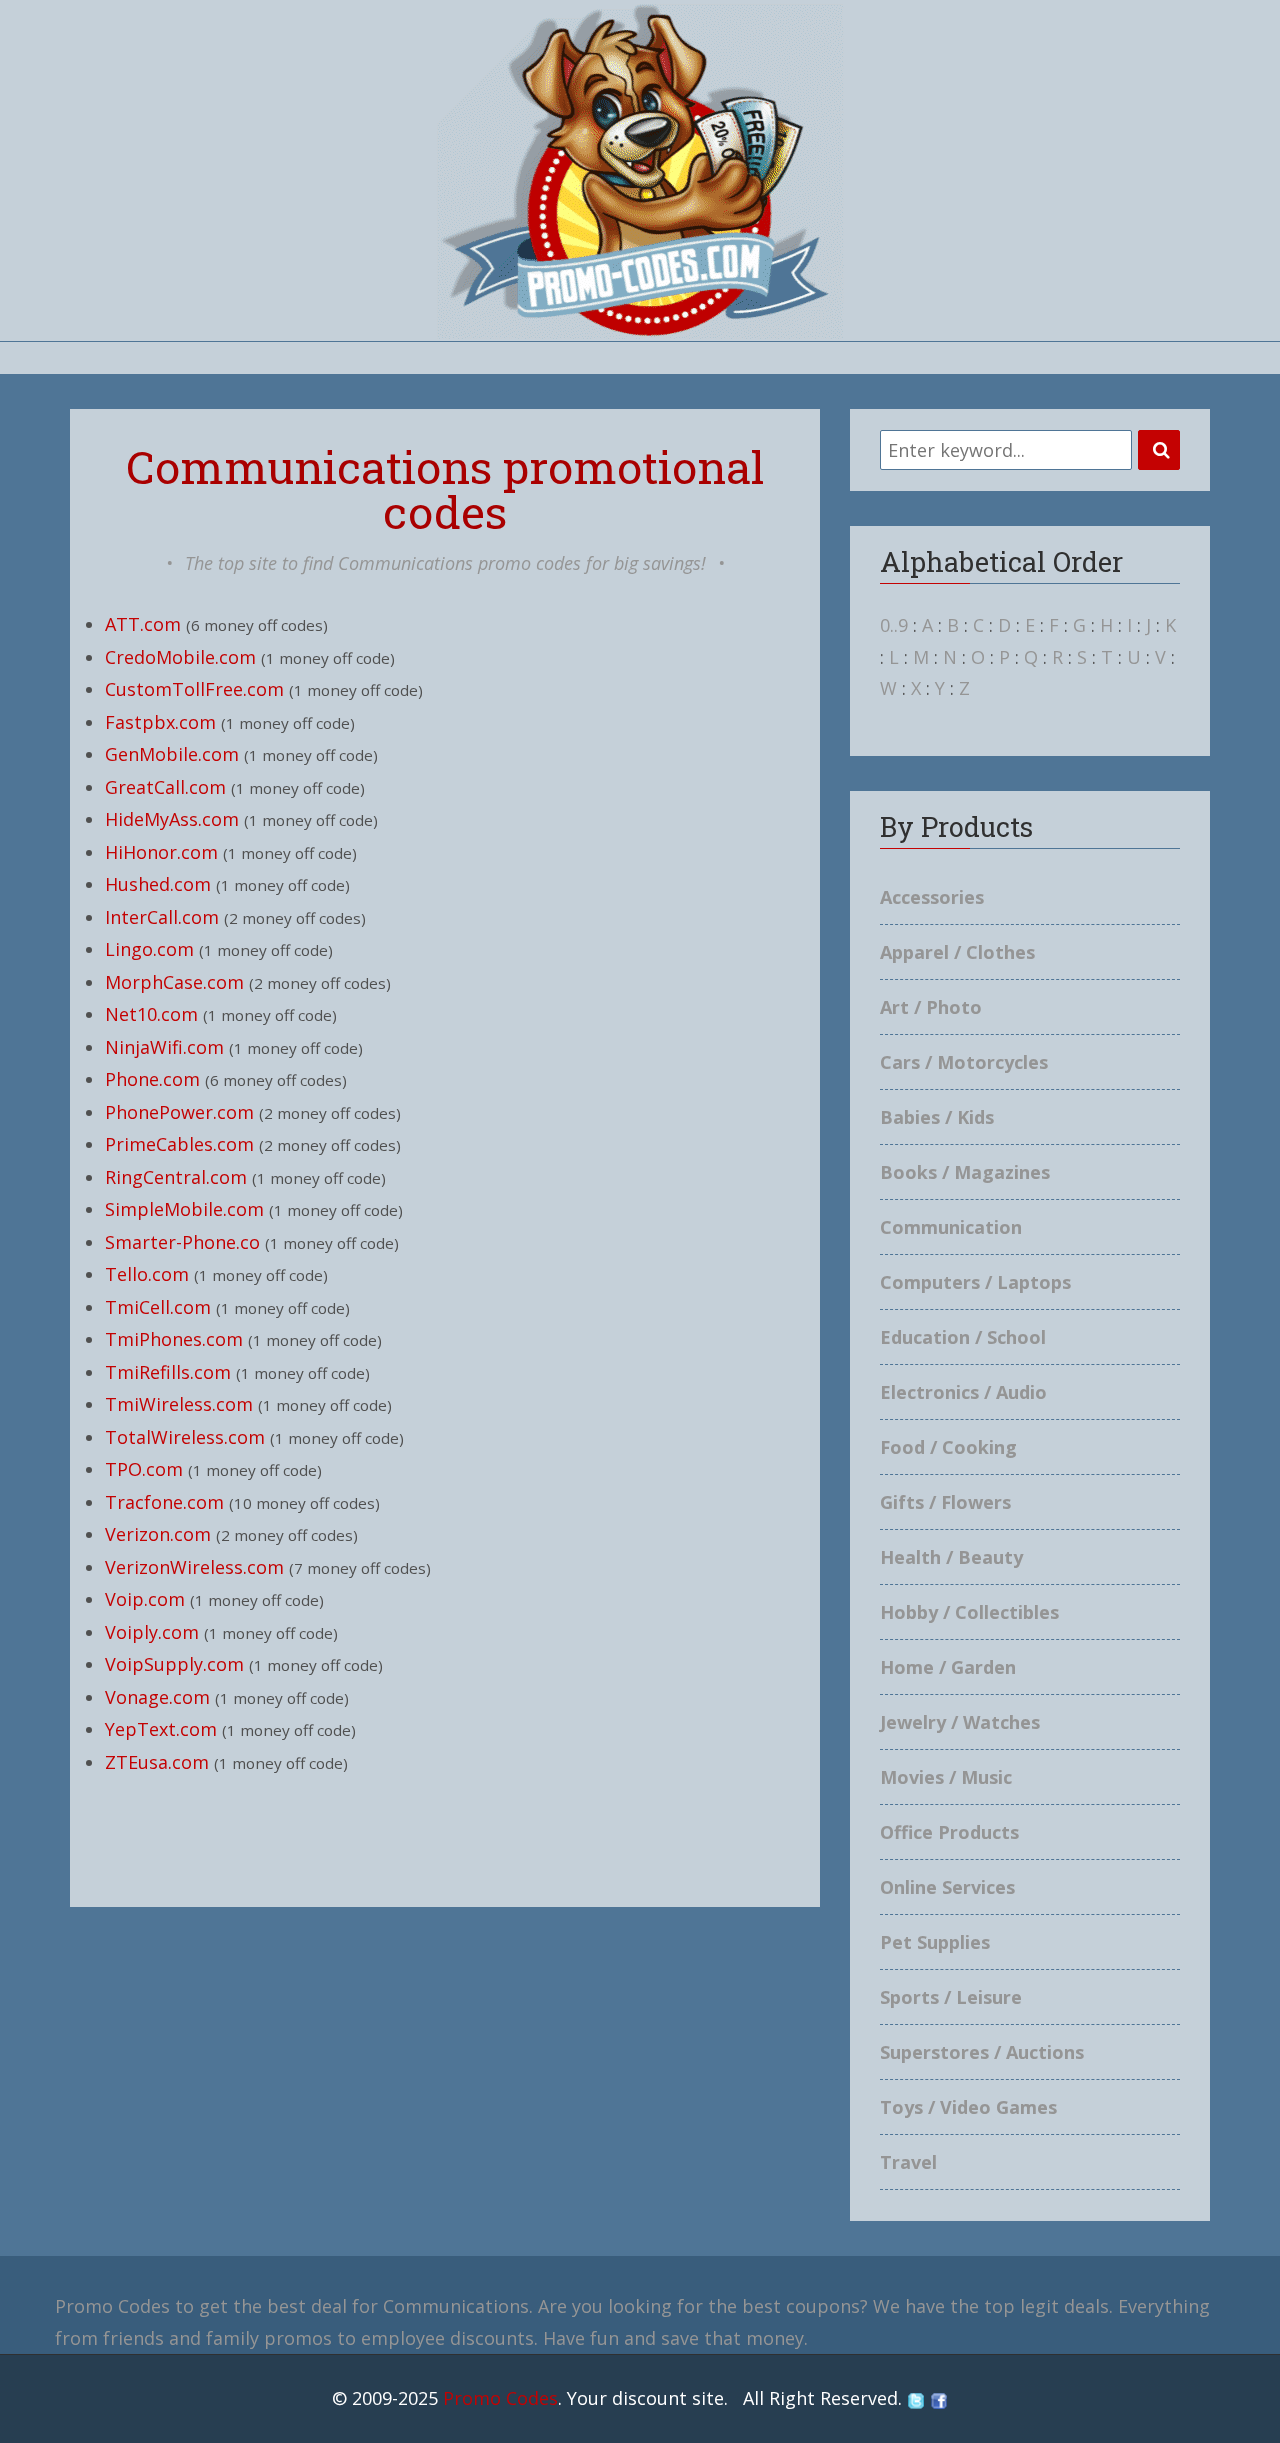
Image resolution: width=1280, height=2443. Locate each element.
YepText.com (161, 1729)
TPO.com (144, 1469)
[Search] (1159, 450)
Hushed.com (158, 884)
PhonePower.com (179, 1112)
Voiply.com (152, 1632)
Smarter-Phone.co (182, 1242)
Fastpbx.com (160, 722)
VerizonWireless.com (194, 1567)
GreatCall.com (165, 787)
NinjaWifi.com (164, 1047)
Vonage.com (157, 1697)
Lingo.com (149, 949)
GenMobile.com (172, 754)
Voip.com (145, 1599)
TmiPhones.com (174, 1339)
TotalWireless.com (185, 1437)
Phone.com (152, 1079)
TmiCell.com (158, 1307)
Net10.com (151, 1014)
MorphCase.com (174, 982)
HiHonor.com (161, 852)
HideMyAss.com (172, 819)
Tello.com (147, 1274)
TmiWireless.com (179, 1404)
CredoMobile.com (180, 657)
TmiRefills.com (168, 1372)
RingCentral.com (176, 1177)
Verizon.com (158, 1534)
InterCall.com (162, 917)
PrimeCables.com (179, 1144)
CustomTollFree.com (194, 689)
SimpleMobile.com (184, 1209)
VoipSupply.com (174, 1664)
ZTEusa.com (157, 1762)
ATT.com (143, 624)
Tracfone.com (164, 1502)
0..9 (894, 625)
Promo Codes (500, 2398)
